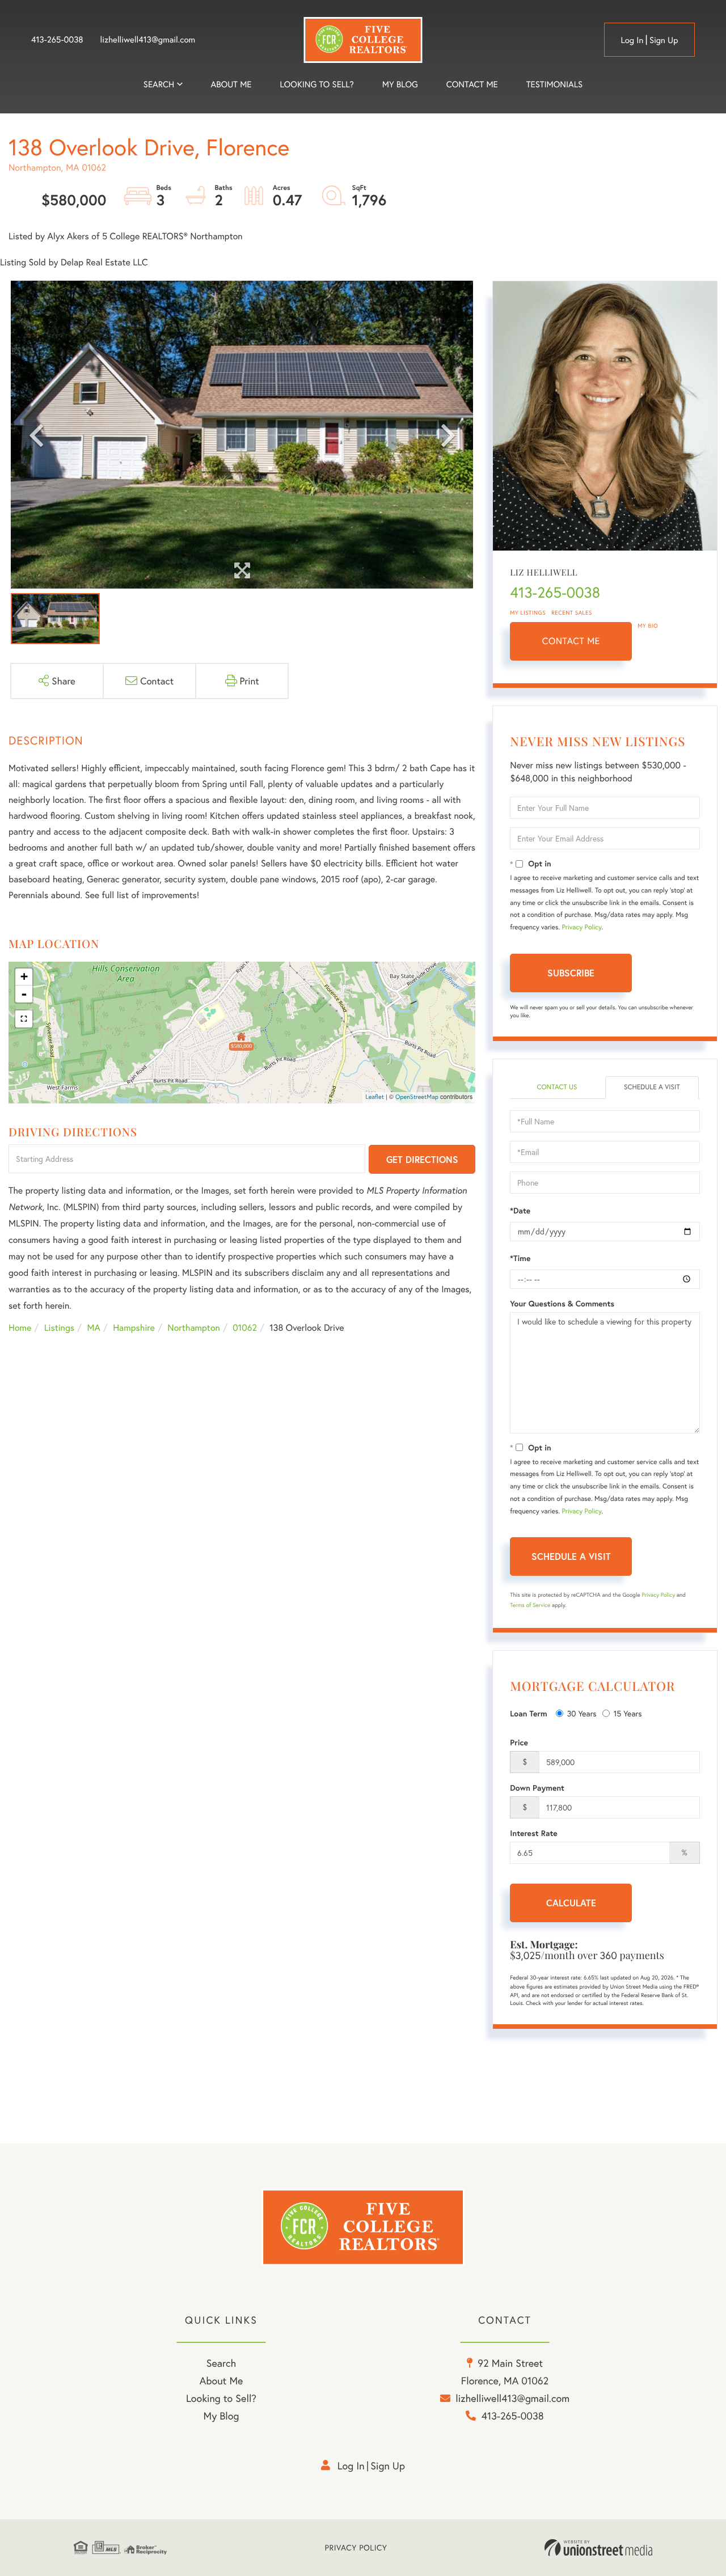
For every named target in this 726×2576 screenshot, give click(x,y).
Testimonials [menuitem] (554, 84)
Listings (59, 1328)
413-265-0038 (57, 40)
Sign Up (664, 40)
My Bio (648, 626)
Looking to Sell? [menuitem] (317, 84)
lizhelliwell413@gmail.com (148, 40)
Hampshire (134, 1328)
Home (20, 1328)
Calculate (571, 1903)
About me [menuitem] (231, 84)
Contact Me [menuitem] (472, 84)
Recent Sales (572, 613)
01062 (245, 1328)
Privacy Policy (582, 927)
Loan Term (528, 1714)
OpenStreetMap (417, 1097)
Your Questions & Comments (562, 1304)
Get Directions (422, 1159)
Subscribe (571, 973)
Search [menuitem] (159, 84)
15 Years (628, 1713)
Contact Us (557, 1087)
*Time (520, 1258)
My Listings (528, 613)
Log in (632, 40)
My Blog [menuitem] (400, 84)
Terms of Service (530, 1605)
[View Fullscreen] (24, 1019)
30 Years (582, 1713)
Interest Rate (533, 1833)
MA (94, 1328)
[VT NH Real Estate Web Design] (598, 2548)
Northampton (194, 1328)
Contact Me (571, 641)
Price (519, 1742)
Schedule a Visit (652, 1087)
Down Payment (537, 1788)
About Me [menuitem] (221, 2380)
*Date (520, 1211)
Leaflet (375, 1097)
